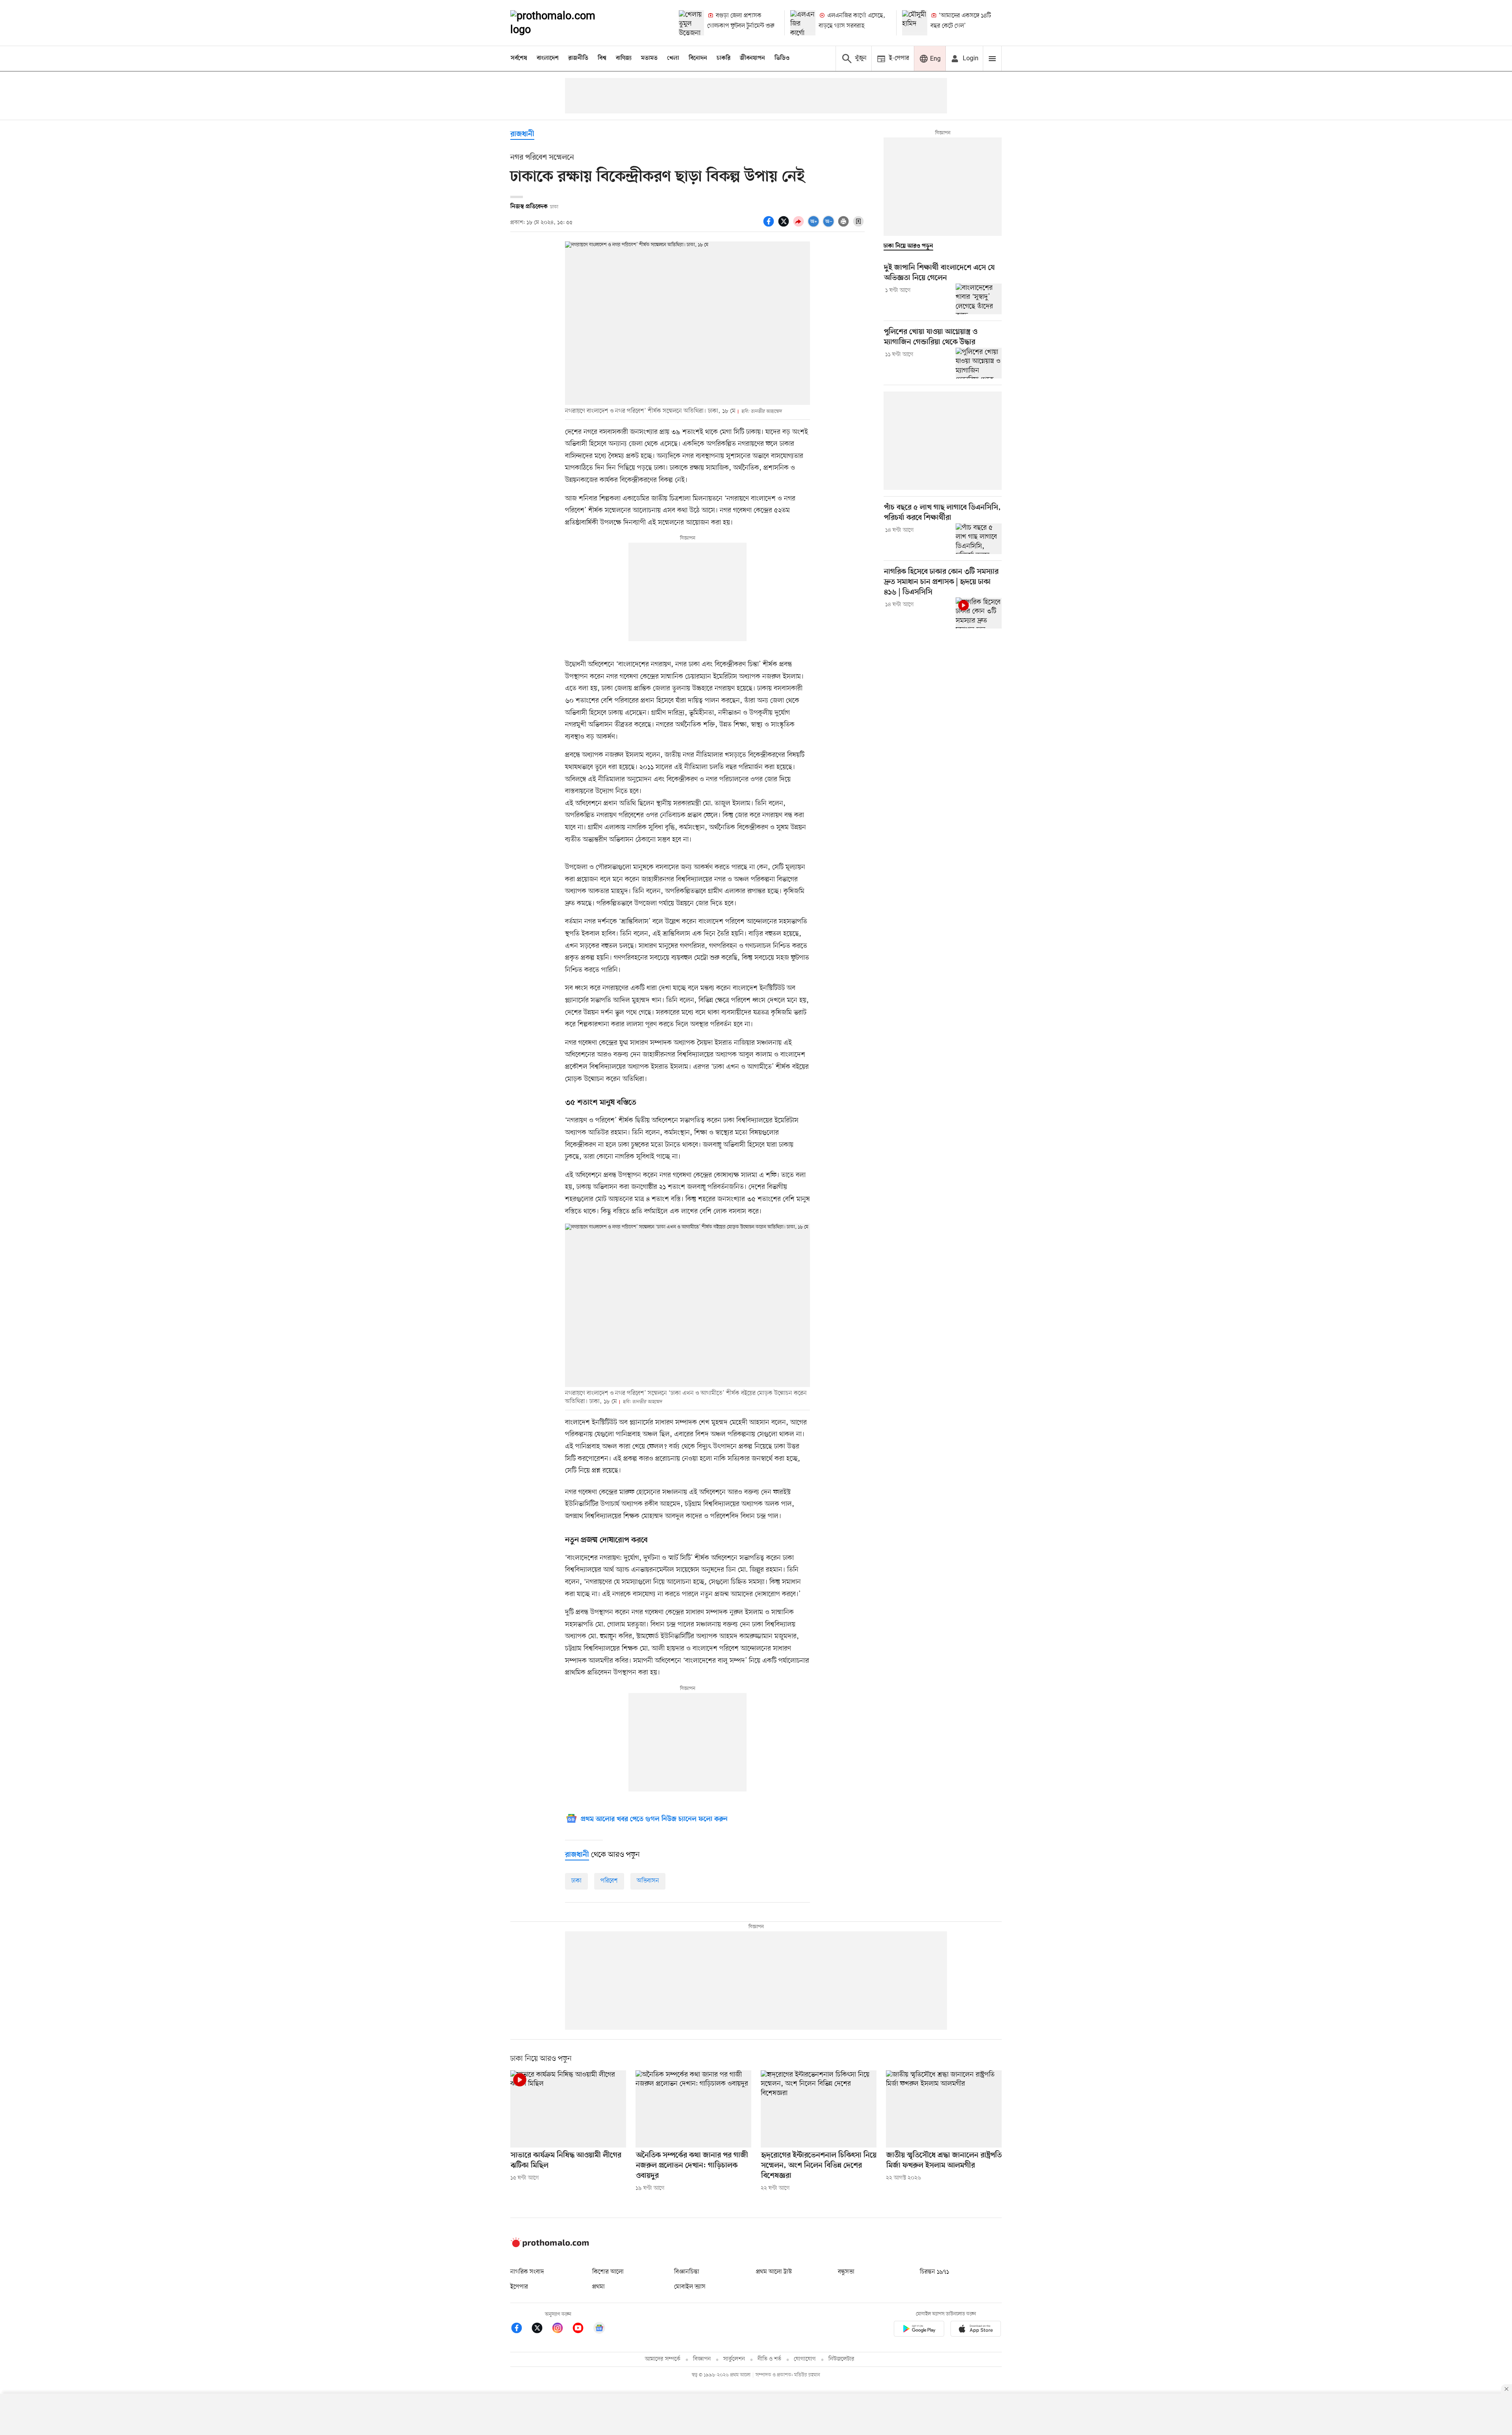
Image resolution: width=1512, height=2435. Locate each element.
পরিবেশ (609, 1881)
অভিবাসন (648, 1881)
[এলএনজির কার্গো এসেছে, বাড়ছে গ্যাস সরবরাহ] (803, 23)
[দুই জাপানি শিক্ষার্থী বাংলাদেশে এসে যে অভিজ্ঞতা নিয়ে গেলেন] (979, 299)
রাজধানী (522, 134)
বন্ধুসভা (846, 2272)
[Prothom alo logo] (550, 2246)
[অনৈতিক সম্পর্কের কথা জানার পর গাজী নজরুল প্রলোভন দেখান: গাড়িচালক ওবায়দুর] (693, 2109)
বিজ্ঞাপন (702, 2359)
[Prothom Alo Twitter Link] (541, 2329)
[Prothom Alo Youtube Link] (582, 2329)
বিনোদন (698, 58)
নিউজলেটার (841, 2359)
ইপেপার (519, 2287)
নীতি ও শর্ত (769, 2359)
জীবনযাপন (752, 58)
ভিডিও (782, 58)
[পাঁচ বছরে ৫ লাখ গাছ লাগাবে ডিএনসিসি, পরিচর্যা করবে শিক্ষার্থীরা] (979, 539)
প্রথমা (598, 2287)
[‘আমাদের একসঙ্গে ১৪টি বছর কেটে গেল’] (915, 23)
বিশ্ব (602, 58)
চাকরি (724, 58)
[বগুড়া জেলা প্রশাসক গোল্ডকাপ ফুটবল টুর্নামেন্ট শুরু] (691, 23)
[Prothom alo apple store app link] (976, 2330)
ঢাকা (576, 1881)
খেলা (673, 58)
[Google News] (599, 2329)
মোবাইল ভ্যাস (690, 2287)
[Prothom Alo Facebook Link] (521, 2329)
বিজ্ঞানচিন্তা (687, 2272)
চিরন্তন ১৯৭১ (934, 2272)
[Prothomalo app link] (919, 2330)
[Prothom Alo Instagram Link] (561, 2329)
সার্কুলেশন (734, 2359)
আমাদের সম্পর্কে (663, 2359)
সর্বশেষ (519, 58)
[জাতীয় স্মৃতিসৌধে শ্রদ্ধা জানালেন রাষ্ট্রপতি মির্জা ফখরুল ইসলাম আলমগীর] (944, 2109)
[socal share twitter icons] (785, 226)
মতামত (649, 58)
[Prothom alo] (563, 23)
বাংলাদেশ (548, 58)
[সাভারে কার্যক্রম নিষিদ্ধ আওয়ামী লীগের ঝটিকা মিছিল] (568, 2109)
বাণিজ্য (624, 58)
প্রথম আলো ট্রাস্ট (774, 2272)
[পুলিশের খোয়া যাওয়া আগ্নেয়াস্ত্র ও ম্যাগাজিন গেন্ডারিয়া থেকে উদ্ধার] (979, 363)
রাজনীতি (578, 58)
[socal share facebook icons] (770, 226)
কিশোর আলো (608, 2272)
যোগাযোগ (805, 2359)
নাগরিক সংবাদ (527, 2272)
